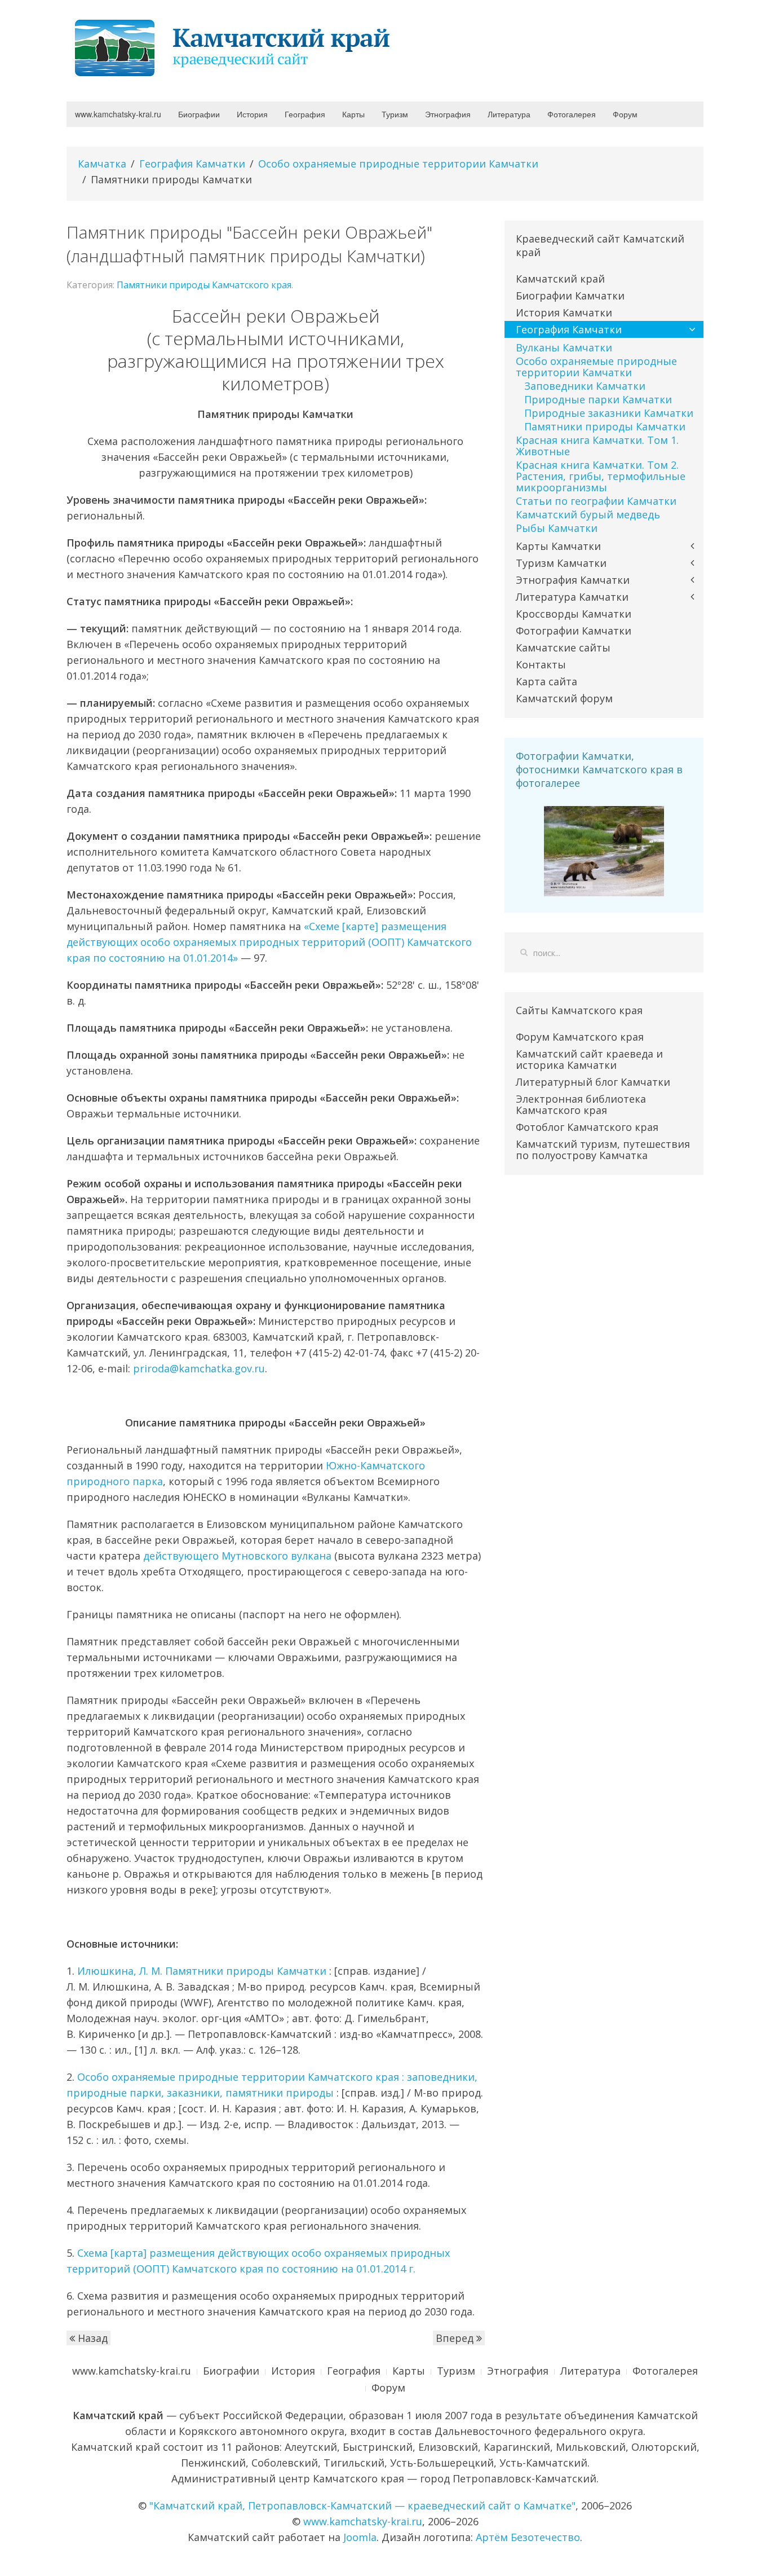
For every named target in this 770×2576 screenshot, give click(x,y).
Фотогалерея (572, 114)
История (252, 114)
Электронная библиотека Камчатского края (581, 1104)
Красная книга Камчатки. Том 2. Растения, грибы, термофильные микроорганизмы (601, 476)
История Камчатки (564, 312)
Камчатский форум (564, 698)
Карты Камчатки (558, 546)
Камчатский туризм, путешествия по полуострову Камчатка (603, 1150)
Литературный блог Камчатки (593, 1082)
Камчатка (102, 164)
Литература (509, 114)
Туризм (395, 114)
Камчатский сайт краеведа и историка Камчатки (589, 1059)
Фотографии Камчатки (574, 631)
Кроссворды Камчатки (574, 614)
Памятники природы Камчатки (605, 426)
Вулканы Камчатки (564, 347)
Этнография (448, 114)
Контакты (541, 664)
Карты (353, 114)
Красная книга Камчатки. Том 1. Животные (597, 446)
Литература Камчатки (572, 597)
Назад (91, 2338)
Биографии (199, 114)
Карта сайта (546, 681)
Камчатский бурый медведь (588, 514)
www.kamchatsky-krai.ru (118, 114)
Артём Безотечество (528, 2537)
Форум (625, 114)
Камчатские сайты (563, 648)
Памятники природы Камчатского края (204, 285)
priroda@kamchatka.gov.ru (199, 1368)
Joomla (360, 2537)
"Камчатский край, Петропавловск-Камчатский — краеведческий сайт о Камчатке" (362, 2505)
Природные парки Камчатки (598, 399)
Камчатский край (560, 279)
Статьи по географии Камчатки (596, 501)
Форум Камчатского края (580, 1037)
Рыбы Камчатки (557, 528)
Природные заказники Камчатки (609, 413)
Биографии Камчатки (570, 296)
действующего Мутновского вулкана (237, 1556)
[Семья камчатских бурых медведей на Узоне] (604, 850)
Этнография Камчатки (573, 580)
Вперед (456, 2338)
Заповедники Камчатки (585, 386)
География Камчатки (192, 164)
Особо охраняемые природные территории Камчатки (398, 164)
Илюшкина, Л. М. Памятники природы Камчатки (202, 1971)
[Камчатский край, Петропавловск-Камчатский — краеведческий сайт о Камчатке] (236, 47)
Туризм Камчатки (561, 563)
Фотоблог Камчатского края (587, 1127)
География (305, 114)
